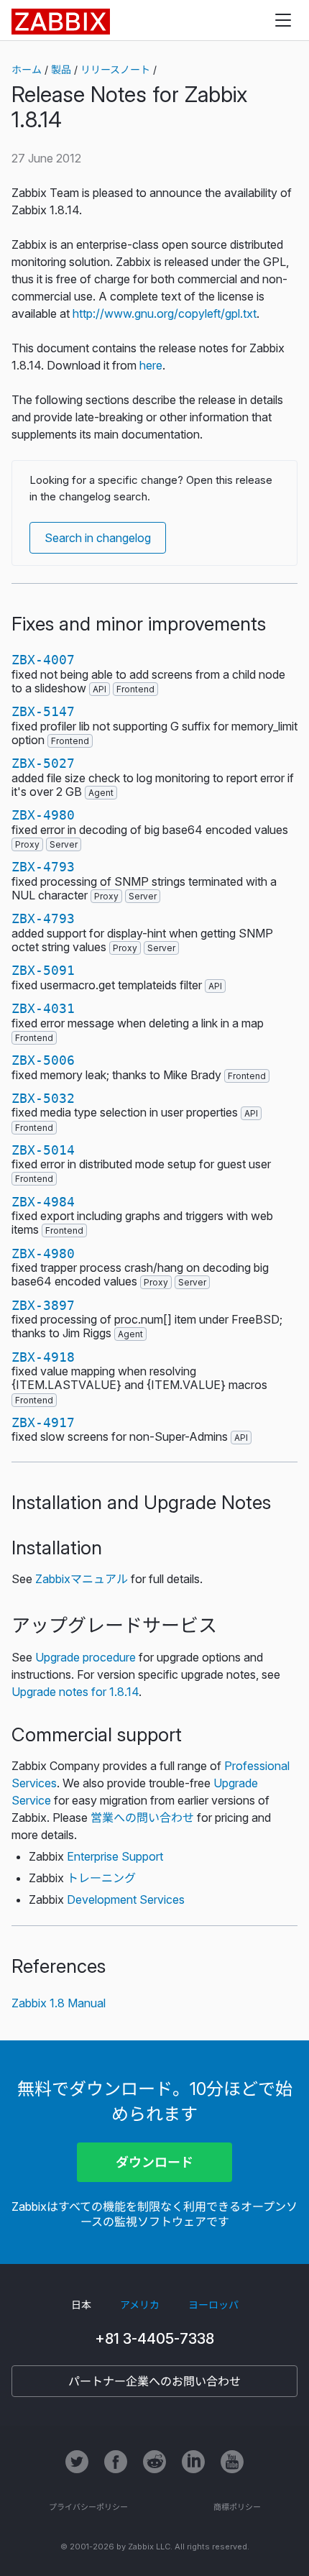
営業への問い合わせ (142, 1818)
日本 (81, 2305)
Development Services (126, 1899)
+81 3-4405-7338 (154, 2339)
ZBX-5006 (43, 1060)
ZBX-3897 (43, 1305)
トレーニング (101, 1878)
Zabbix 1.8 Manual (59, 2003)
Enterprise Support (115, 1856)
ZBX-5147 (43, 711)
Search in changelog (98, 538)
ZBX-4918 (43, 1357)
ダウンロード (154, 2162)
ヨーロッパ (213, 2305)
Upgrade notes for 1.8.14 (75, 1692)
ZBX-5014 (43, 1150)
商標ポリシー (237, 2507)
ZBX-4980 (43, 815)
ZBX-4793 (43, 867)
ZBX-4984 (43, 1202)
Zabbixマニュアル (82, 1579)
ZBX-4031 (43, 1008)
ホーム (27, 69)
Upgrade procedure (86, 1657)
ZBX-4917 (43, 1422)
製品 (61, 69)
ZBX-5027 (43, 763)
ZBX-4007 (43, 660)
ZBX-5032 (43, 1098)
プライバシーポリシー (88, 2507)
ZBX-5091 (43, 970)
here (151, 365)
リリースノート (115, 69)
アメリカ (140, 2305)
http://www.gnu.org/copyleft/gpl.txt (165, 313)
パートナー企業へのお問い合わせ (154, 2381)
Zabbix (61, 22)
